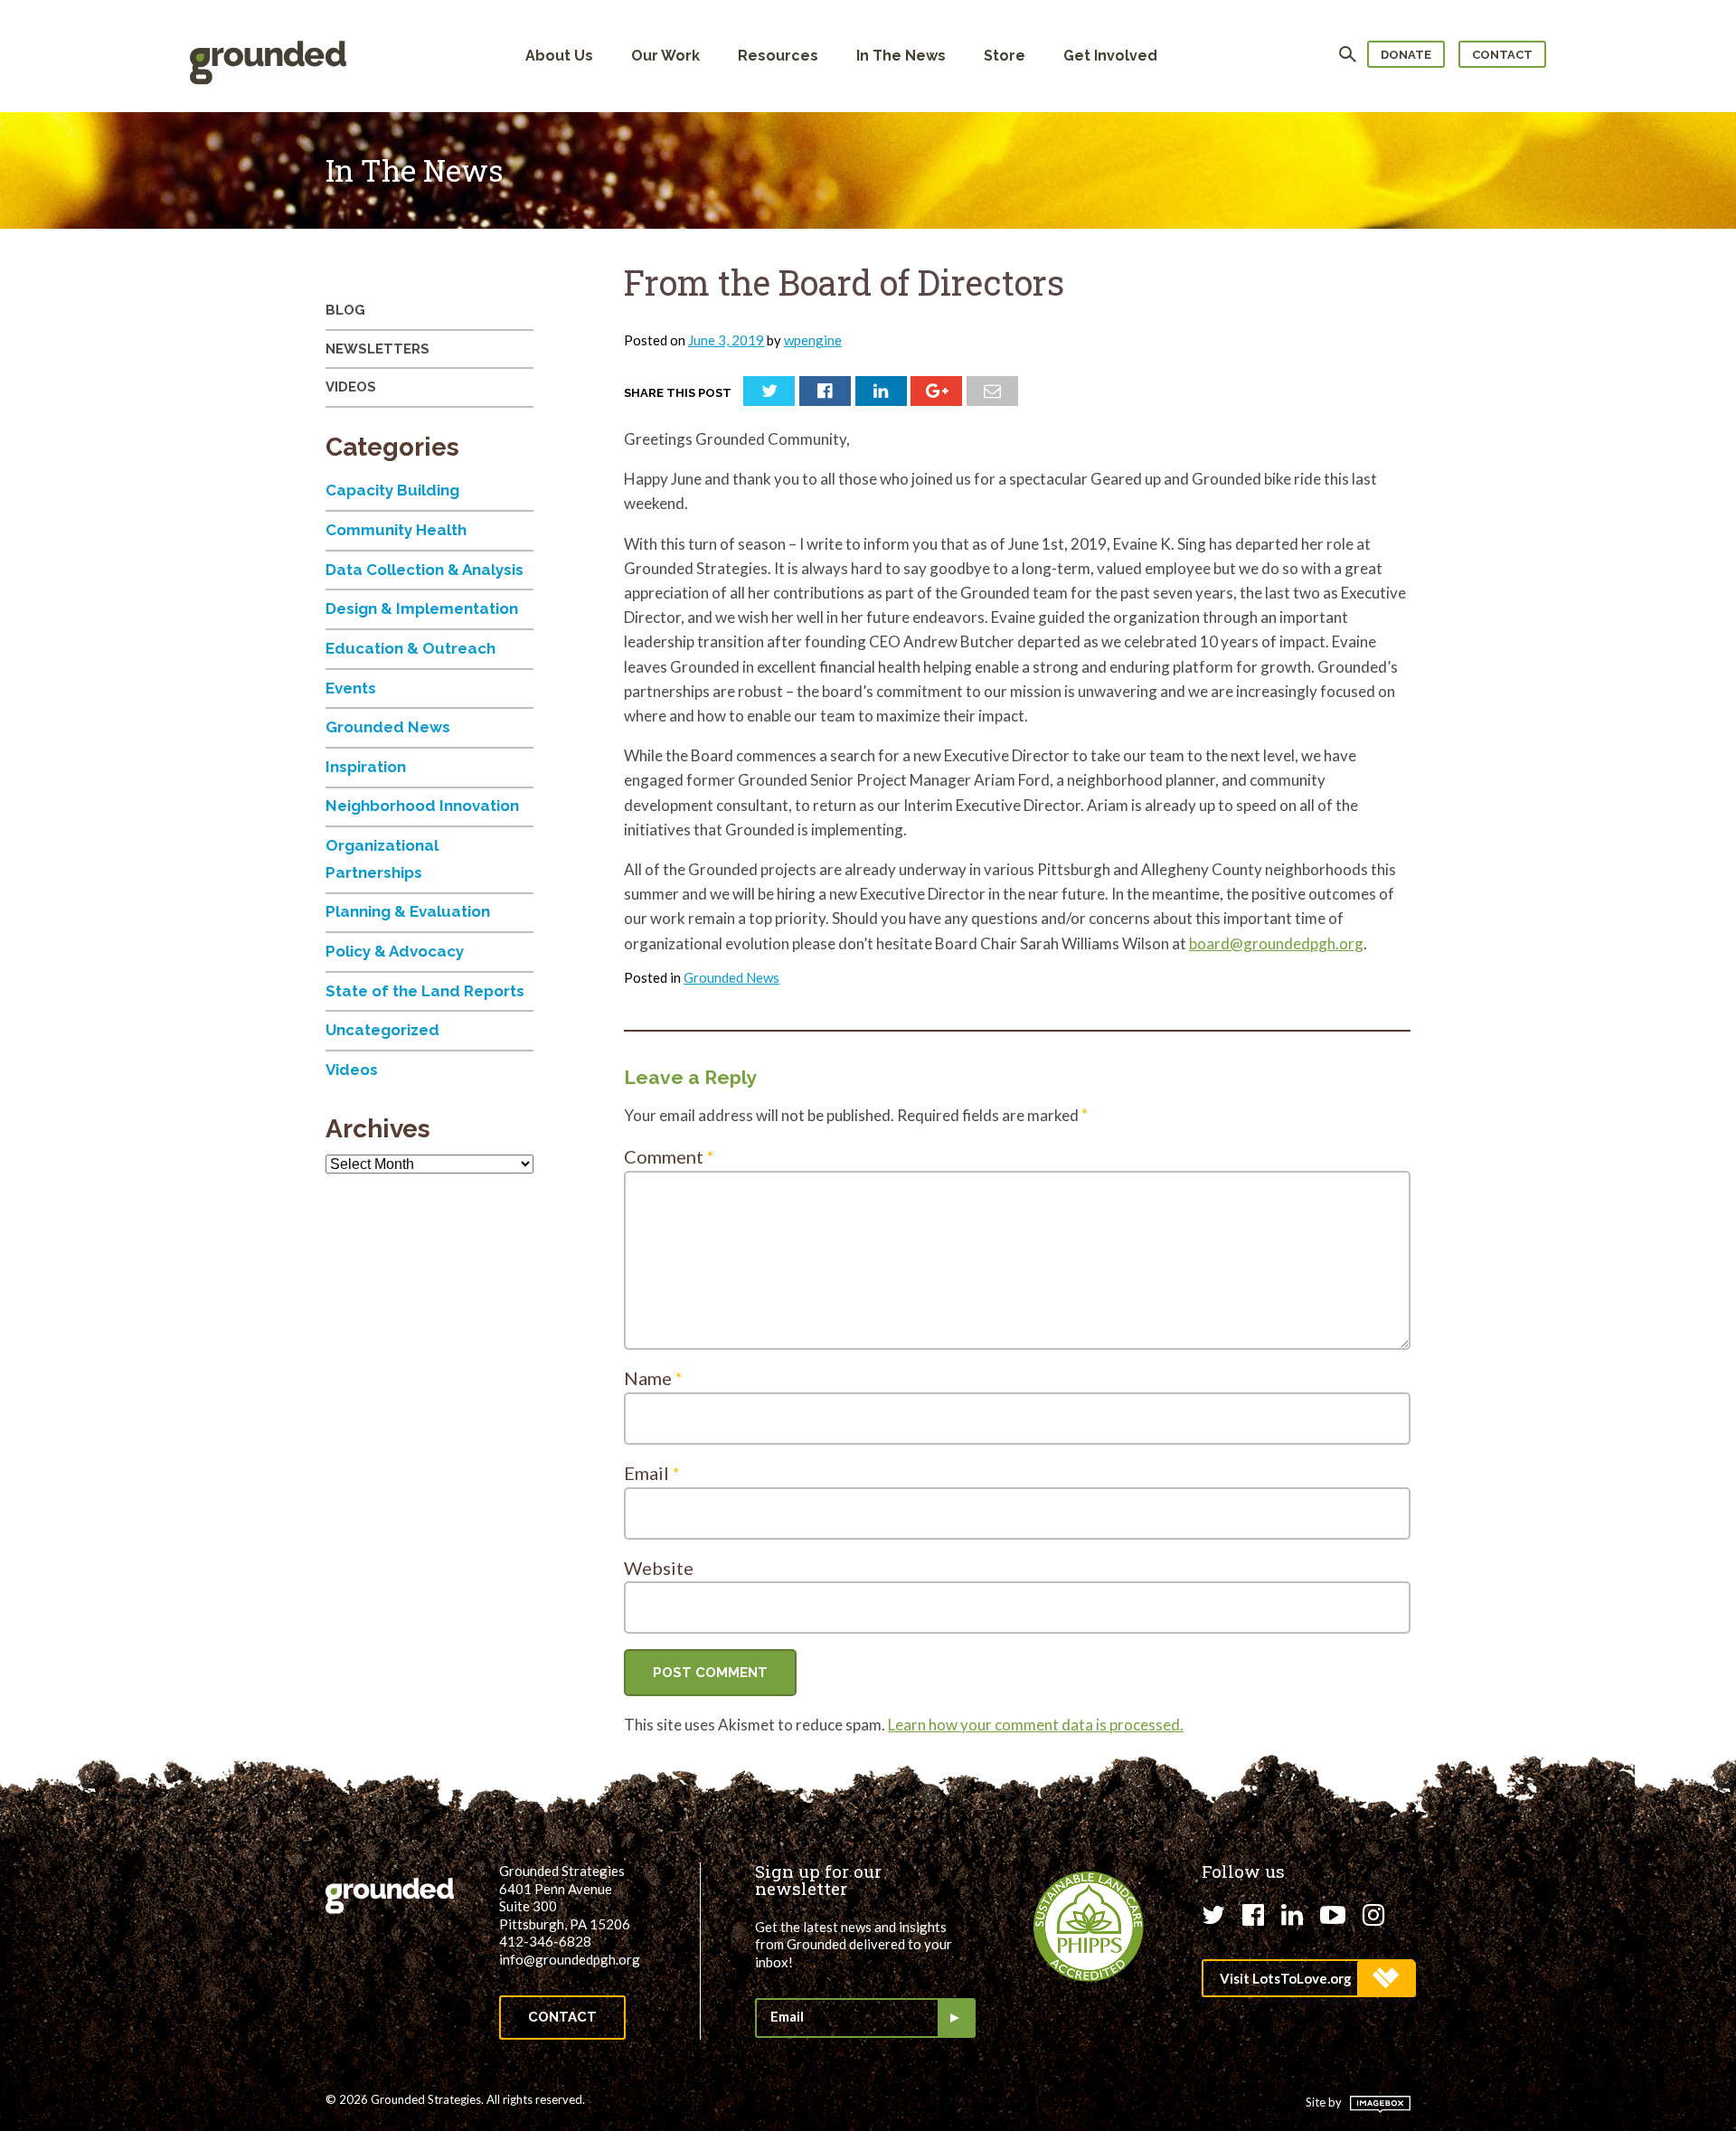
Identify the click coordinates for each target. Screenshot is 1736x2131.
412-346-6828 (545, 1941)
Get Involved (1110, 56)
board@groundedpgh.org (1276, 943)
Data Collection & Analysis (425, 570)
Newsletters (377, 349)
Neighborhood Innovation (422, 806)
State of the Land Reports (425, 991)
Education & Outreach (410, 648)
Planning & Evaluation (408, 911)
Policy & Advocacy (395, 951)
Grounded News (731, 977)
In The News (901, 56)
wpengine (813, 340)
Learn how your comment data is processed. (1036, 1725)
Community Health (396, 530)
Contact (1502, 55)
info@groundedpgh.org (570, 1959)
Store (1005, 56)
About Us (559, 56)
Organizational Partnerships (382, 859)
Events (351, 688)
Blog (345, 310)
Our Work (665, 56)
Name (653, 1378)
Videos (351, 387)
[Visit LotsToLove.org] (1308, 1978)
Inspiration (366, 767)
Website (659, 1568)
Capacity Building (392, 490)
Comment (669, 1156)
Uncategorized (382, 1030)
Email (652, 1473)
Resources (778, 56)
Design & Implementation (422, 608)
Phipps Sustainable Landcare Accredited (1089, 1927)
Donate (1406, 55)
